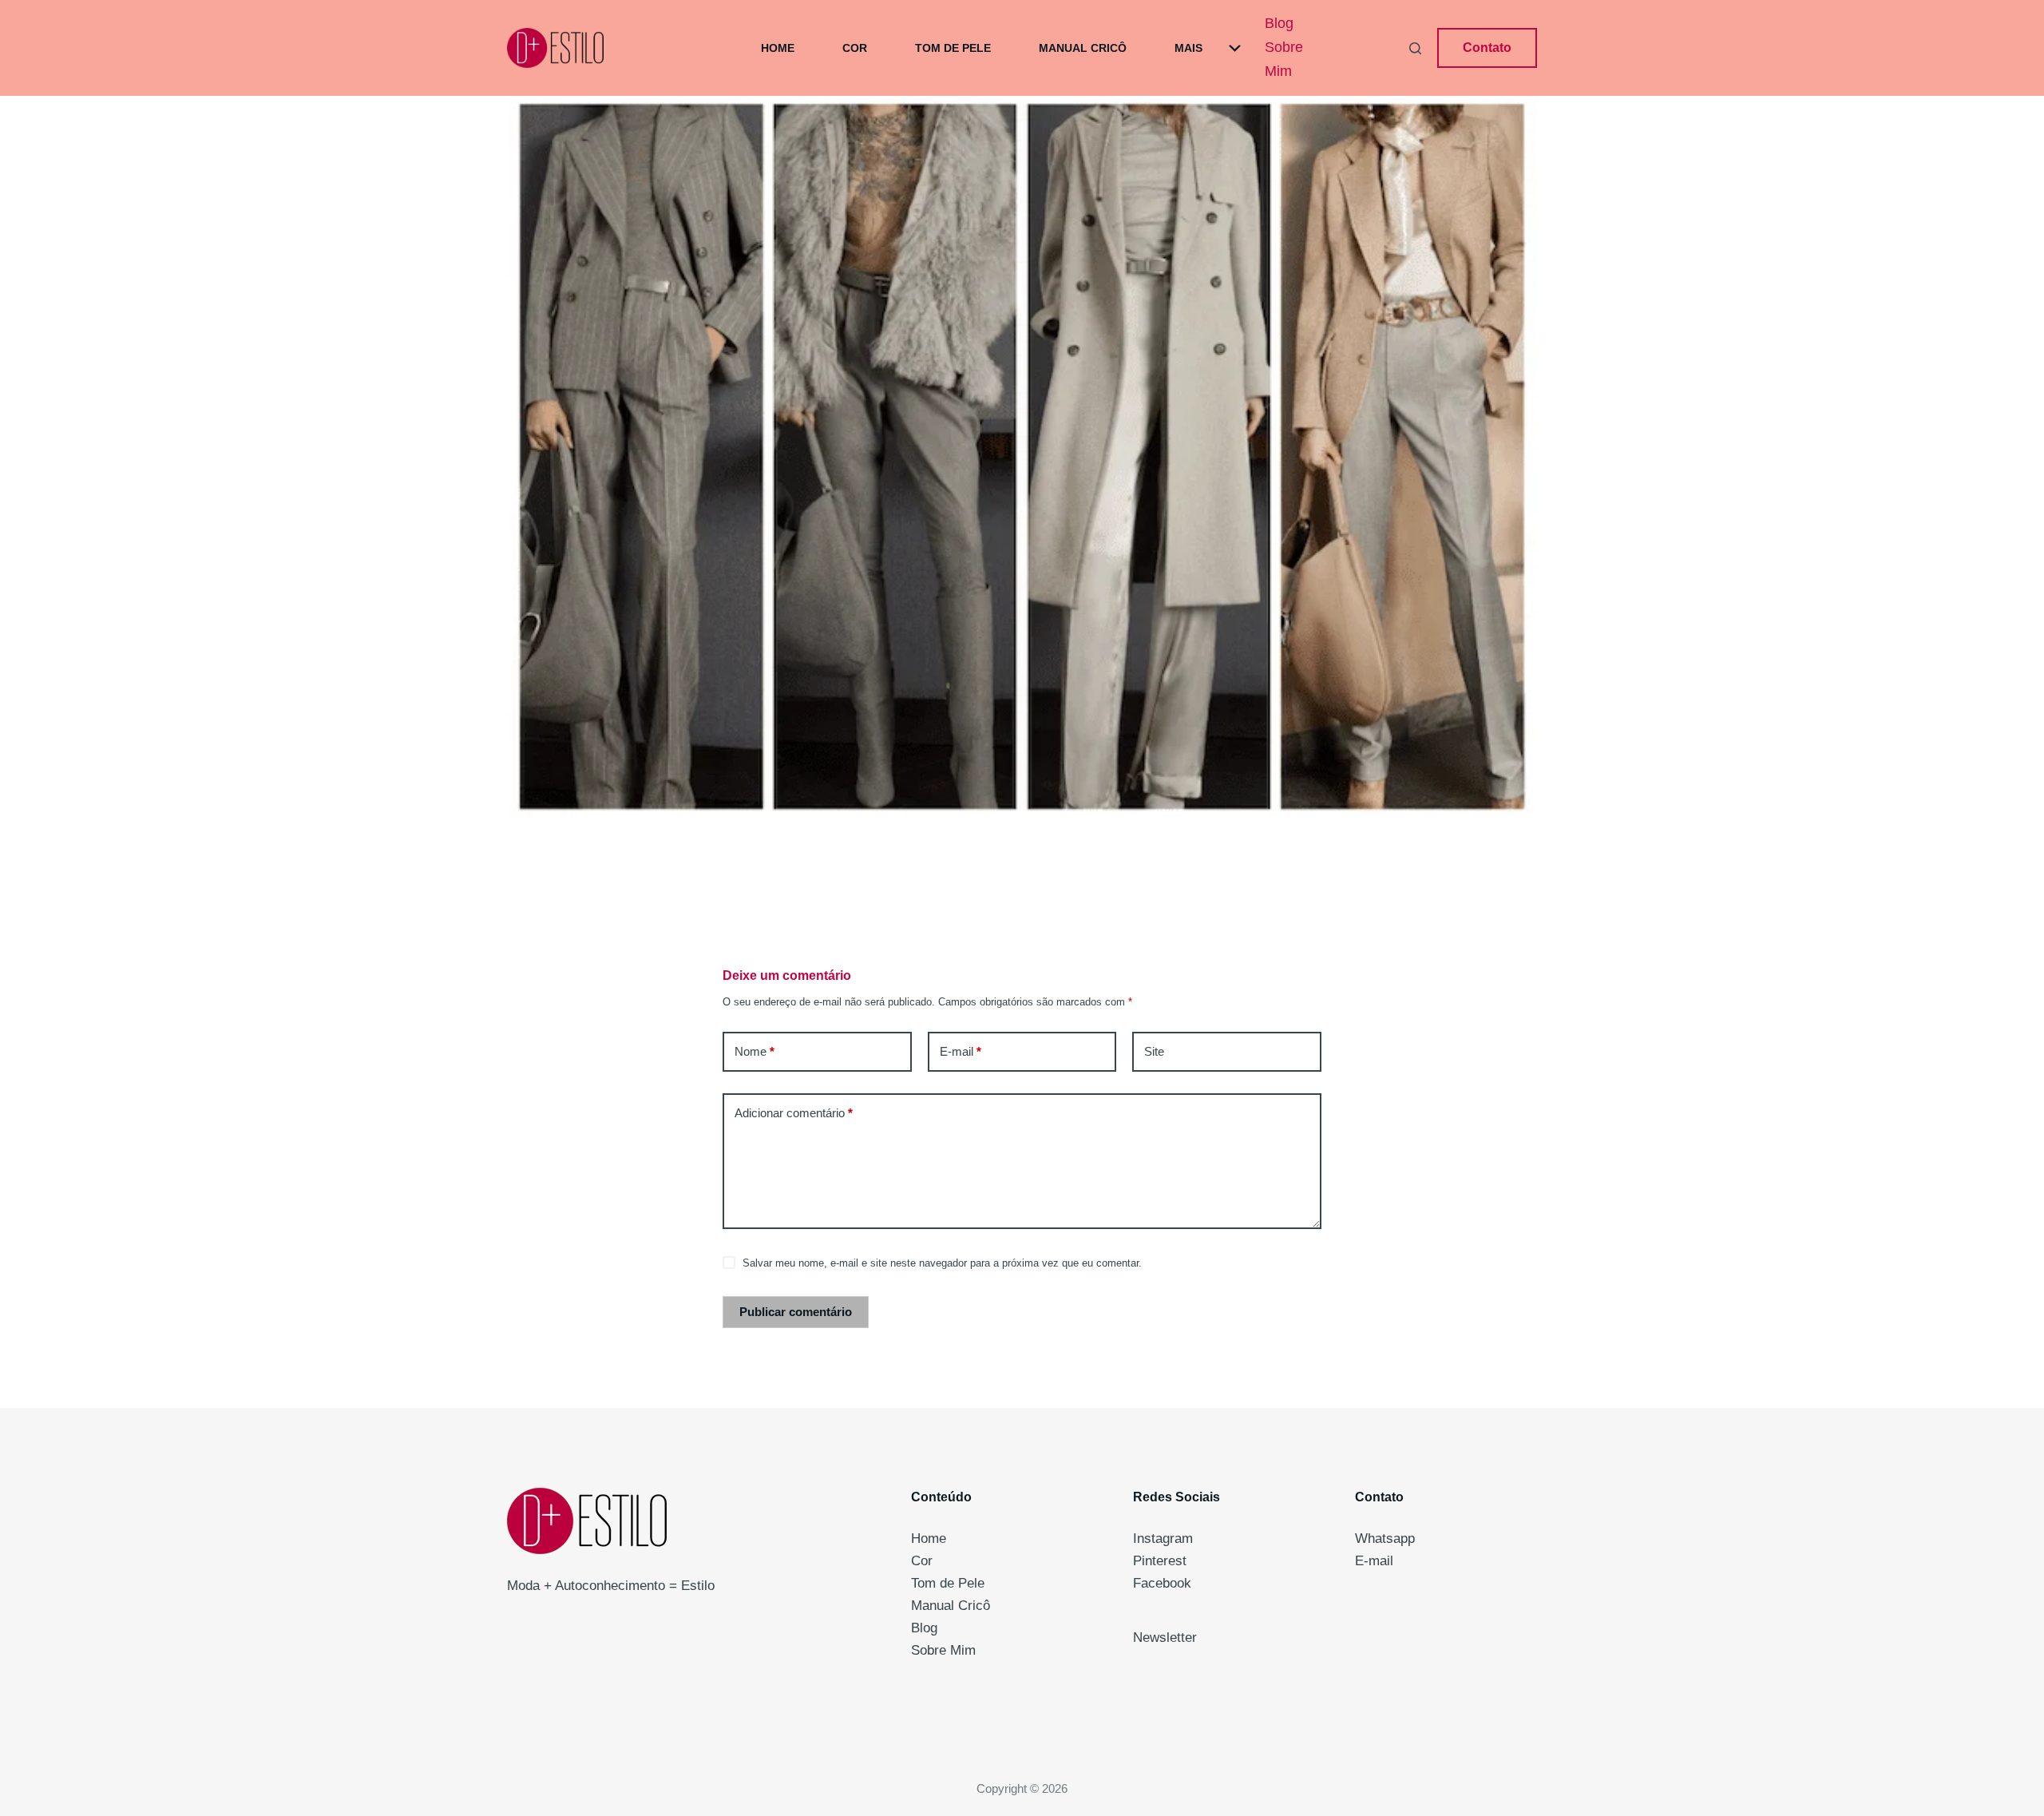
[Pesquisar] (1415, 48)
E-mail (961, 1051)
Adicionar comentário (794, 1113)
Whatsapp (1385, 1538)
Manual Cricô (1083, 48)
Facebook (1162, 1583)
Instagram (1163, 1538)
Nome (755, 1051)
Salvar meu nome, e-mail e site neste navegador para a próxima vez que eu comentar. (942, 1263)
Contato (1487, 48)
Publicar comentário (796, 1312)
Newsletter (1165, 1638)
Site (1154, 1051)
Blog (1279, 23)
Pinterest (1160, 1561)
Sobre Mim (1284, 59)
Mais (1188, 48)
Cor (855, 48)
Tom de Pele (953, 48)
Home (778, 48)
